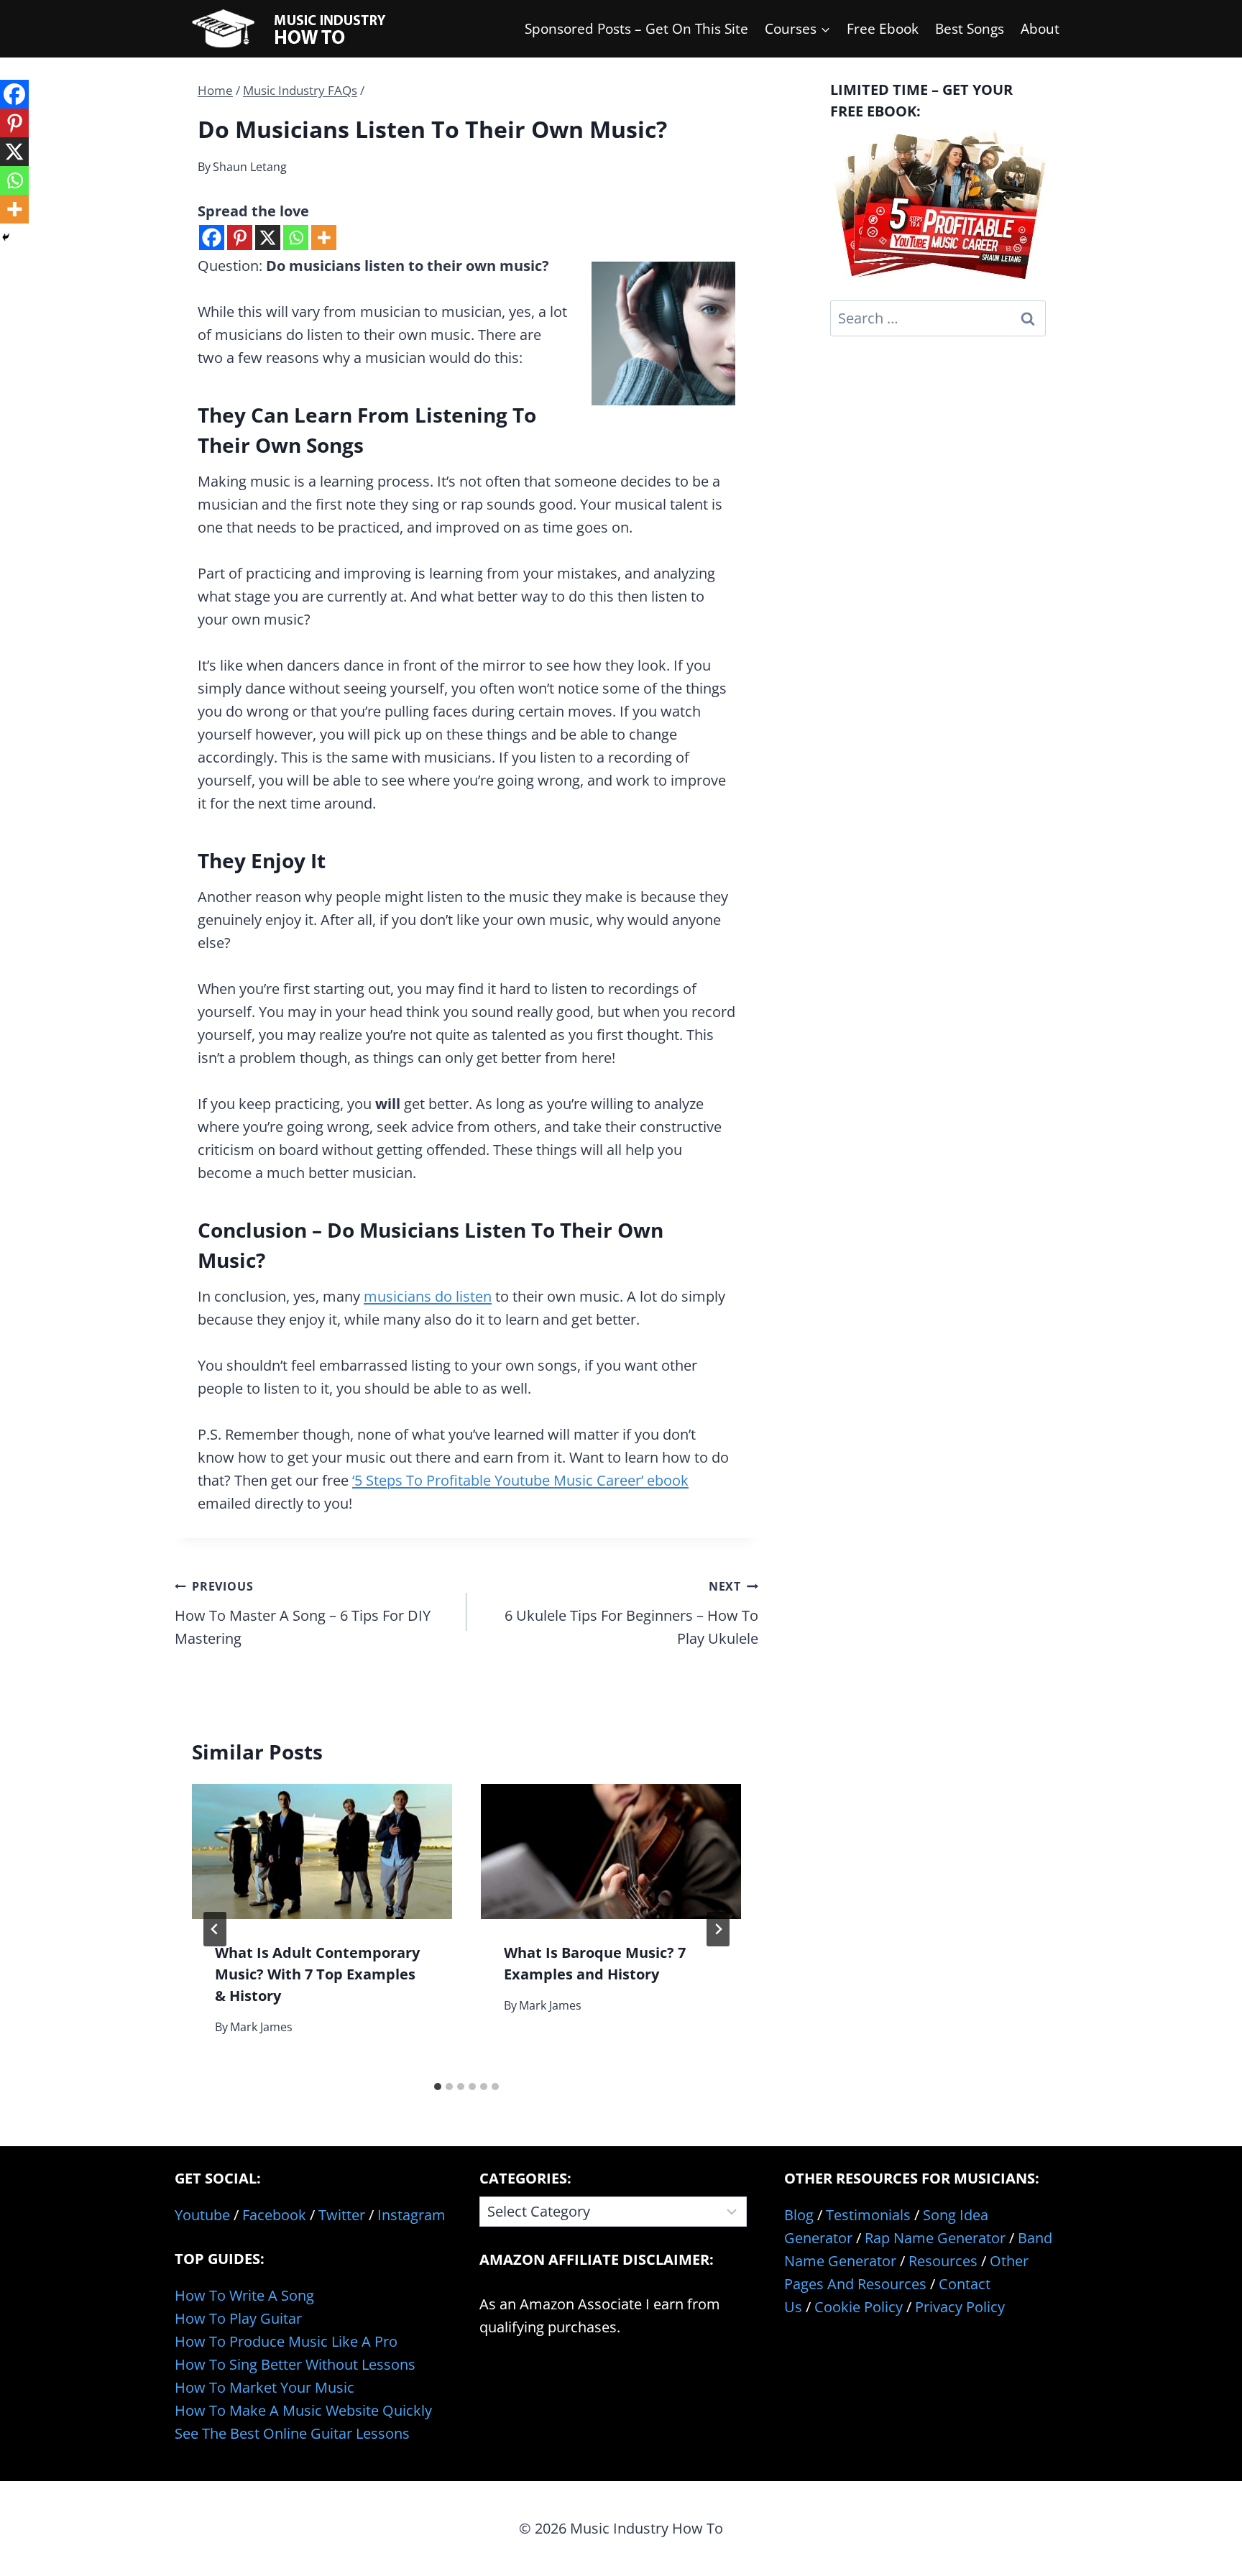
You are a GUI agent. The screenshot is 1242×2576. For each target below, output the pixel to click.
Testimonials (868, 2215)
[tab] (438, 2087)
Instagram (411, 2215)
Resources (943, 2261)
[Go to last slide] (215, 1929)
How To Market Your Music (264, 2387)
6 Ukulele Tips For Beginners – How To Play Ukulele (631, 1613)
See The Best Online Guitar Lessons (292, 2433)
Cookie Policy (859, 2307)
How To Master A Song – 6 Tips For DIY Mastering (303, 1613)
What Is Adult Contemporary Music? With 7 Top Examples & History (317, 1974)
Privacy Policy (960, 2307)
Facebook (274, 2215)
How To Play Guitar (238, 2318)
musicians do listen (428, 1296)
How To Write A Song (244, 2295)
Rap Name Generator (935, 2238)
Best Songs (970, 29)
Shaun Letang (250, 167)
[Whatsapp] (296, 238)
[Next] (718, 1929)
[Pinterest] (240, 238)
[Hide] (6, 237)
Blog (799, 2215)
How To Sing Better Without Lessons (295, 2364)
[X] (268, 238)
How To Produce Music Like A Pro (286, 2341)
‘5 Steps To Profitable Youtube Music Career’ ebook (520, 1480)
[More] (324, 238)
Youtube (202, 2215)
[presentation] (322, 1852)
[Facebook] (212, 238)
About (1040, 29)
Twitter (342, 2215)
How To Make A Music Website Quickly (303, 2410)
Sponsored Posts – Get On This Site (636, 29)
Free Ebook (883, 29)
